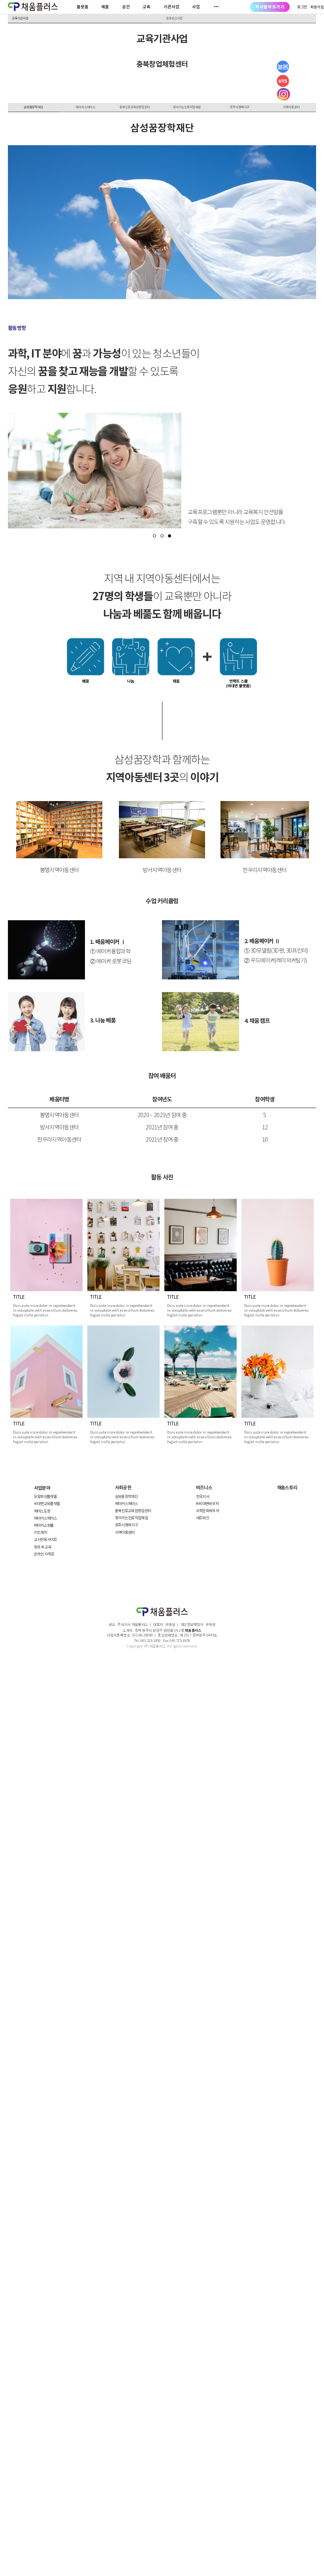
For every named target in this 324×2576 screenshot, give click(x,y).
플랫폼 (83, 7)
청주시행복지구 (233, 107)
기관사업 (171, 7)
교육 (147, 7)
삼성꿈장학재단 (27, 107)
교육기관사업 (20, 18)
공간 (126, 7)
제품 (105, 7)
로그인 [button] (302, 7)
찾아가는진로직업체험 (183, 107)
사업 (196, 7)
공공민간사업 (174, 18)
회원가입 (317, 7)
